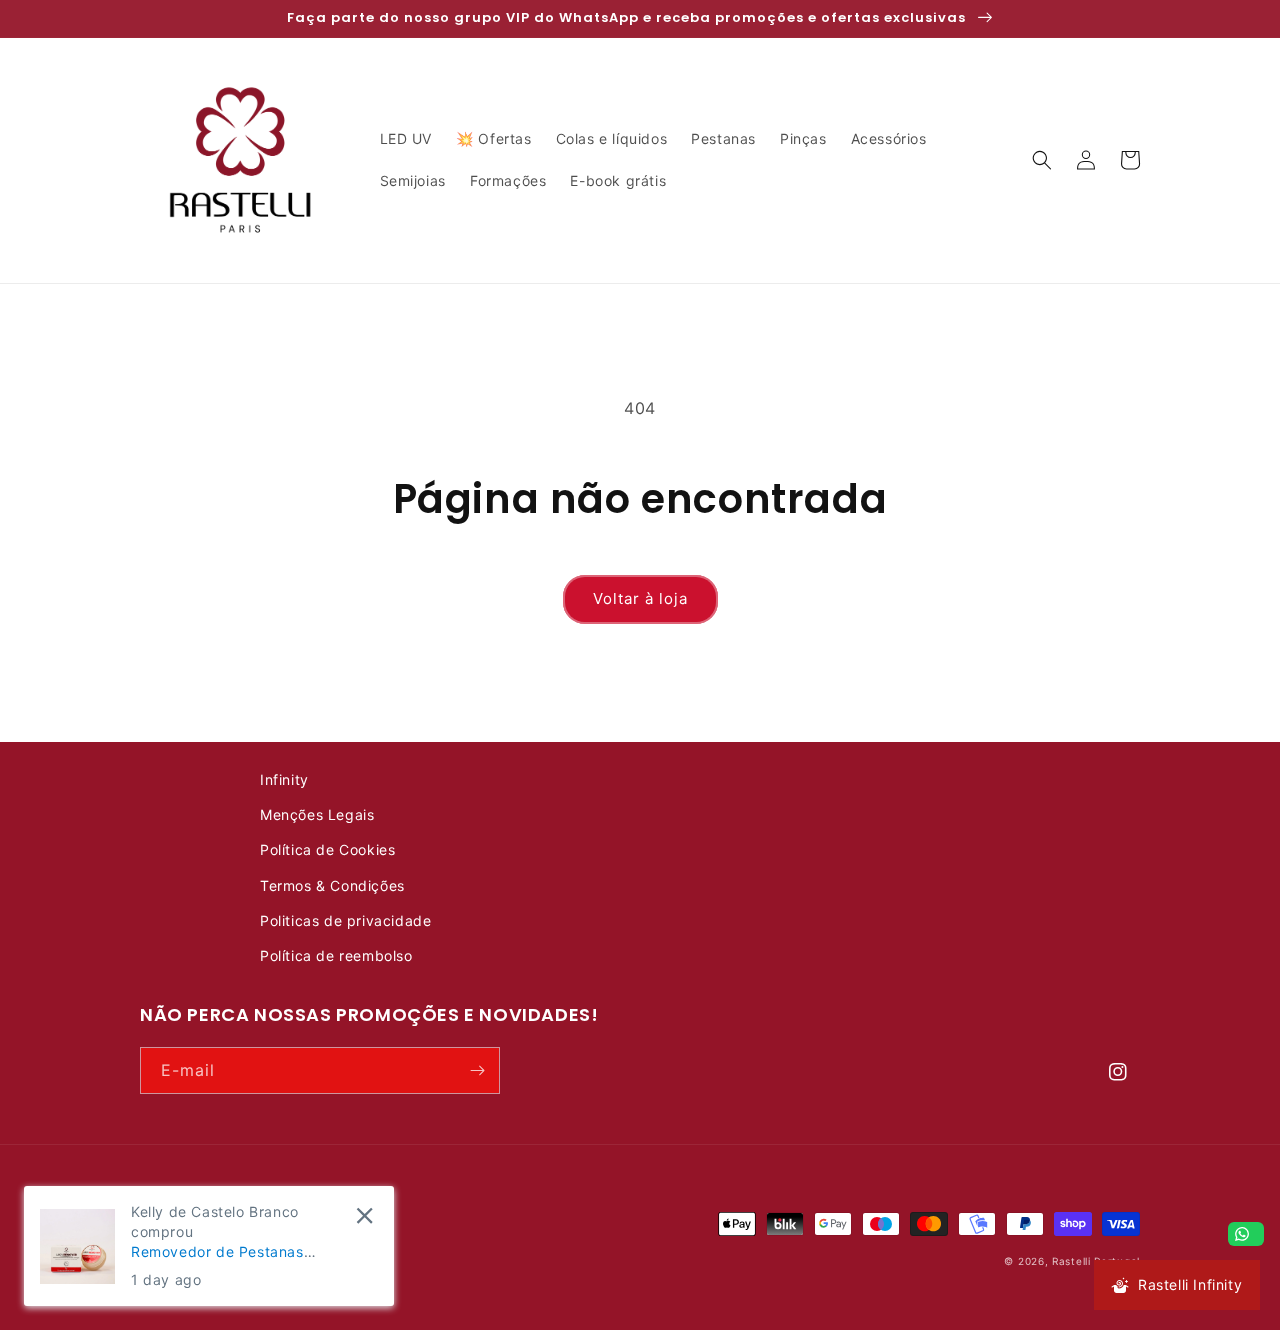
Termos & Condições (332, 885)
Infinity (284, 779)
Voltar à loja (640, 598)
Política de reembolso (336, 955)
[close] (364, 1215)
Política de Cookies (327, 849)
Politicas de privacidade (345, 920)
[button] (1042, 160)
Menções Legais (317, 814)
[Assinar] (477, 1070)
